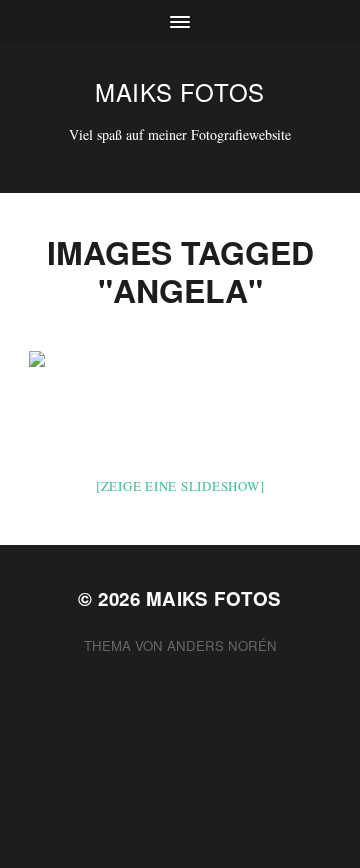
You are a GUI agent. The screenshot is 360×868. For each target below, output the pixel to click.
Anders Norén (222, 645)
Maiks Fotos (180, 91)
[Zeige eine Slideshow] (180, 486)
